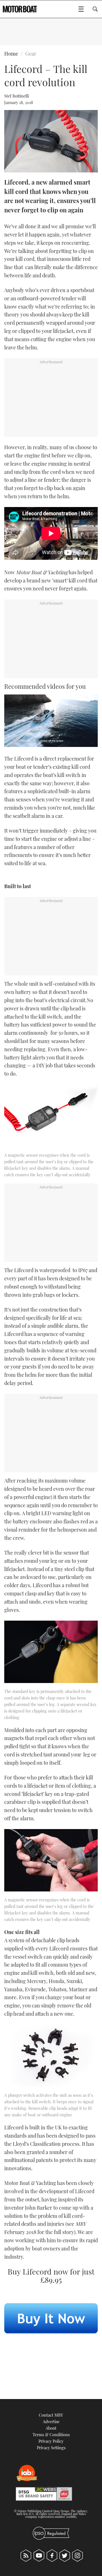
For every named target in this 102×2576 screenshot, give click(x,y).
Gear (31, 54)
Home (11, 54)
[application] (51, 721)
